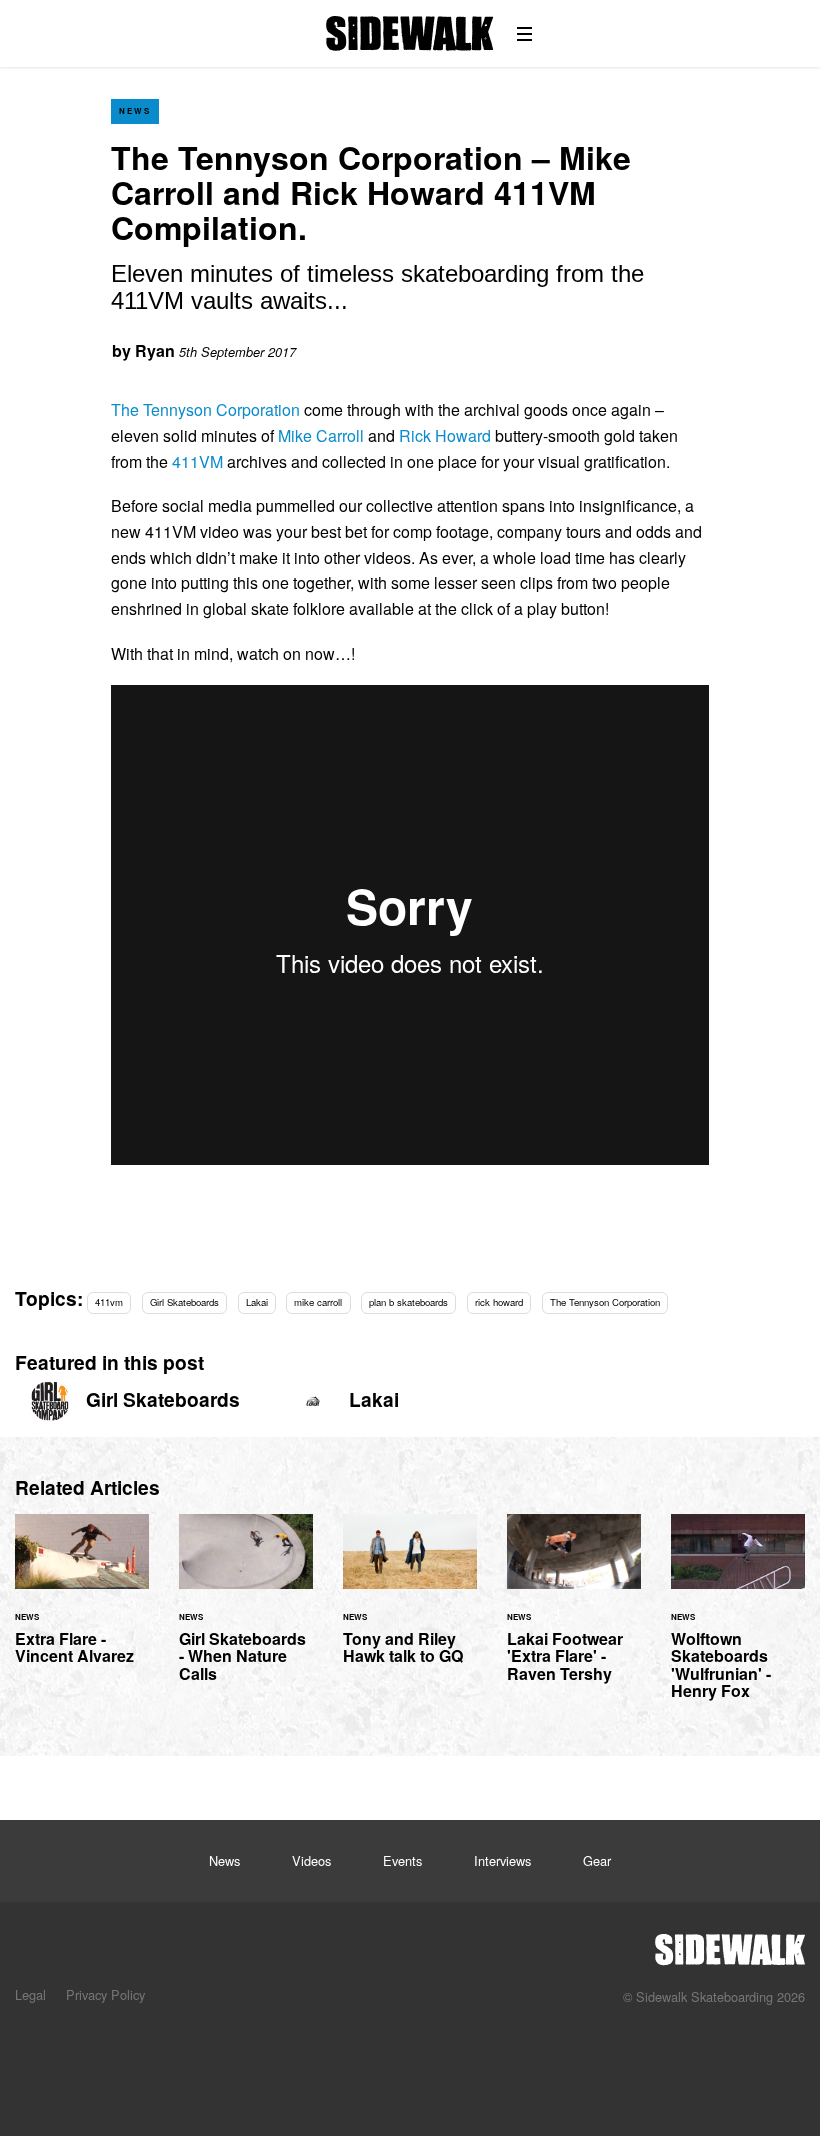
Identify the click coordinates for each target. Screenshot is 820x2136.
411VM (197, 461)
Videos (311, 1860)
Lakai (257, 1302)
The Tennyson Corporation (205, 409)
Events (402, 1860)
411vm (109, 1302)
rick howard (499, 1302)
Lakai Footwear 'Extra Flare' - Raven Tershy (574, 1610)
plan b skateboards (408, 1302)
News (135, 110)
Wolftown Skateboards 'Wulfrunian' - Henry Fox (738, 1619)
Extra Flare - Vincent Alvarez (82, 1601)
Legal (30, 1994)
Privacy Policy (105, 1994)
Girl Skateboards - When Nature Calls (246, 1610)
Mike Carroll (321, 435)
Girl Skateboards (184, 1302)
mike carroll (318, 1302)
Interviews (502, 1860)
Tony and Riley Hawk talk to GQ (410, 1601)
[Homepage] (730, 1944)
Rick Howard (445, 435)
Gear (597, 1860)
